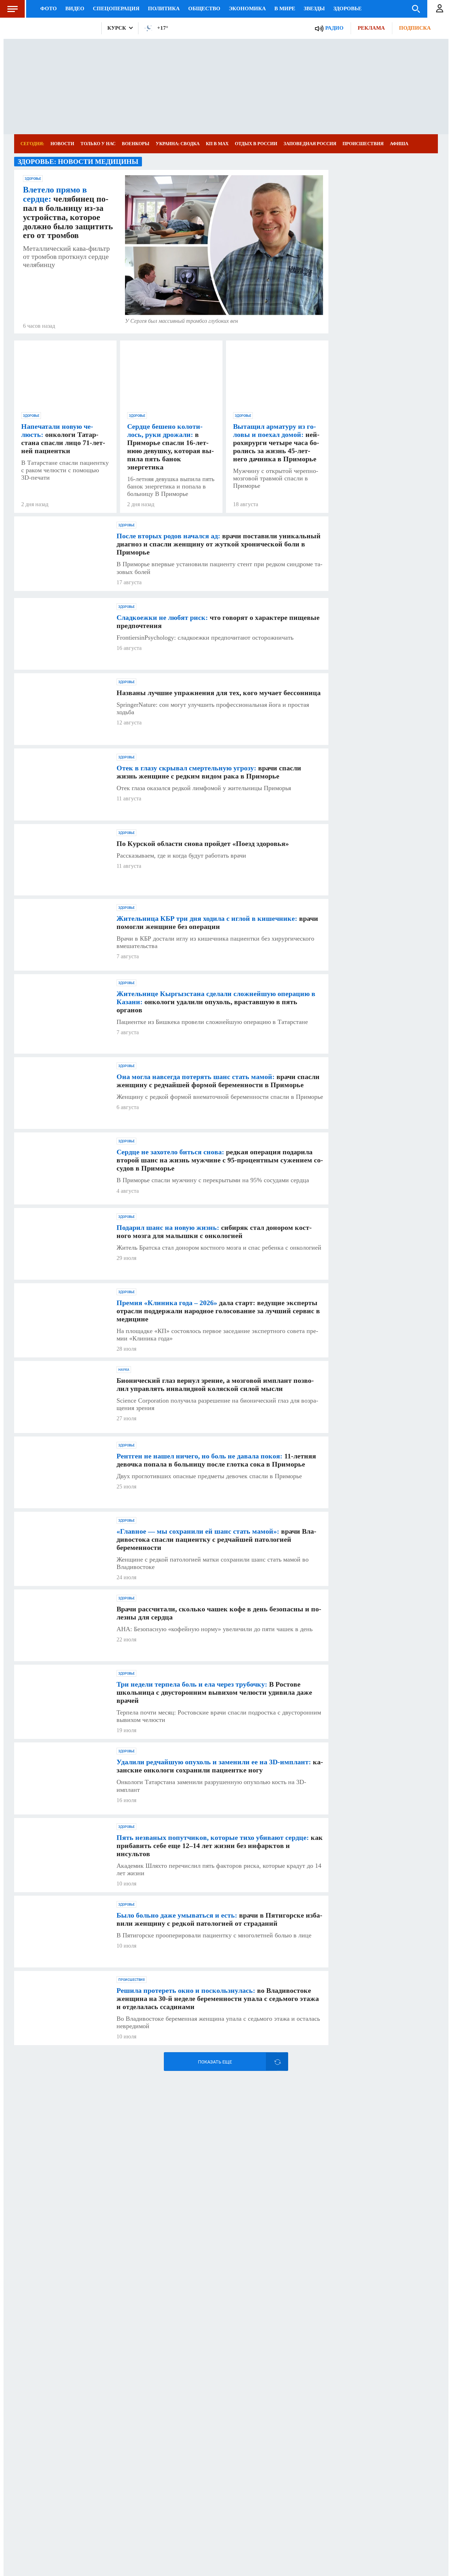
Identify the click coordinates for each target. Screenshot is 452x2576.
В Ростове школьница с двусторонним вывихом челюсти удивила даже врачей (214, 1692)
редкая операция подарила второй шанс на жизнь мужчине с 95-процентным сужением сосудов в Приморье (220, 1160)
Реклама (371, 28)
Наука (124, 1370)
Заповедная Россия (310, 144)
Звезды (314, 8)
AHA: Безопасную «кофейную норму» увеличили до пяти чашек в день (215, 1629)
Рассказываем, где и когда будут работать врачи (181, 855)
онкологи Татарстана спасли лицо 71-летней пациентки (63, 439)
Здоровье (347, 8)
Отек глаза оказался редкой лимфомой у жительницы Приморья (204, 788)
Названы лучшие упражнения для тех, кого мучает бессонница (219, 693)
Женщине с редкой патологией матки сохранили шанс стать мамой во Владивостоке (213, 1563)
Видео (75, 8)
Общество (204, 8)
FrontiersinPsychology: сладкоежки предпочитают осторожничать (205, 638)
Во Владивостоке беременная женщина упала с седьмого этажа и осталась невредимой (218, 2022)
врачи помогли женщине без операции (217, 922)
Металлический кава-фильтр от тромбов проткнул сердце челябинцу (66, 256)
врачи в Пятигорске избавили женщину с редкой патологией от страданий (219, 1919)
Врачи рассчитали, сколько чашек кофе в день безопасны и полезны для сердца (219, 1613)
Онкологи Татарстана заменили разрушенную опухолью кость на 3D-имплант (211, 1786)
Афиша (399, 144)
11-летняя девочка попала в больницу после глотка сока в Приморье (216, 1460)
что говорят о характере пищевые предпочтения (218, 621)
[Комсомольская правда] (55, 28)
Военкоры (136, 144)
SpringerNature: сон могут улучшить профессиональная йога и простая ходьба (213, 708)
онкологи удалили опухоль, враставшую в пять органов (216, 1002)
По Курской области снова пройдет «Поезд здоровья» (203, 843)
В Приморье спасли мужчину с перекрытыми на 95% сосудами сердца (213, 1180)
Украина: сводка (178, 144)
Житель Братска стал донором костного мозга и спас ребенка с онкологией (219, 1248)
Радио (334, 28)
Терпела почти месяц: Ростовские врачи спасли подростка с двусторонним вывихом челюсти (219, 1716)
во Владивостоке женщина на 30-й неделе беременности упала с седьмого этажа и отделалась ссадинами (218, 1998)
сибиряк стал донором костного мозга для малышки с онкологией (214, 1231)
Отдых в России (256, 144)
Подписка (415, 28)
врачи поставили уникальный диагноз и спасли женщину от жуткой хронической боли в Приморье (219, 544)
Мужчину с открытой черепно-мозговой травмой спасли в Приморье (276, 478)
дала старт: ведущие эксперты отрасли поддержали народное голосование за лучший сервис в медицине (218, 1311)
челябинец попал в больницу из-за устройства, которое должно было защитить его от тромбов (68, 213)
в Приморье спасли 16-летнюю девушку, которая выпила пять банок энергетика (171, 447)
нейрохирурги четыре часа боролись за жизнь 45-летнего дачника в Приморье (276, 443)
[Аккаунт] (440, 9)
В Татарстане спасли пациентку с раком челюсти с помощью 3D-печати (65, 470)
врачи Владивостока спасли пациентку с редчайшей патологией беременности (216, 1539)
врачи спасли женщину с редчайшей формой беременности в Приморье (218, 1081)
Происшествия (363, 144)
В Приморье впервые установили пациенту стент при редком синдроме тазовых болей (219, 568)
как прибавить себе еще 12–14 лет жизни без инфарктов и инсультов (220, 1846)
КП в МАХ (217, 144)
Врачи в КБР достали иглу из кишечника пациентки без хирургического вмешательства (215, 942)
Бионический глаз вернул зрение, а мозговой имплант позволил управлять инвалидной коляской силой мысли (215, 1384)
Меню (12, 9)
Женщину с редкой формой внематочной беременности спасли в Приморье (220, 1097)
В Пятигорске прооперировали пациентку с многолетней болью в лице (214, 1935)
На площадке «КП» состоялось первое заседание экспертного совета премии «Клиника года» (217, 1335)
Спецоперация (116, 8)
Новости (62, 144)
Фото (49, 8)
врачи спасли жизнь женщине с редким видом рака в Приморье (209, 772)
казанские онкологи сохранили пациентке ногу (220, 1766)
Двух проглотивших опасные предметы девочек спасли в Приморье (209, 1476)
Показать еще (215, 2062)
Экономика (247, 8)
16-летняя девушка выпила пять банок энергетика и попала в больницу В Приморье (171, 486)
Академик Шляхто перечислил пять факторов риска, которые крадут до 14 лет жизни (219, 1869)
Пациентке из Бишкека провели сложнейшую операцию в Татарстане (212, 1022)
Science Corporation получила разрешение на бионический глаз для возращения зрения (217, 1404)
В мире (285, 8)
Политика (164, 8)
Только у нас (98, 144)
